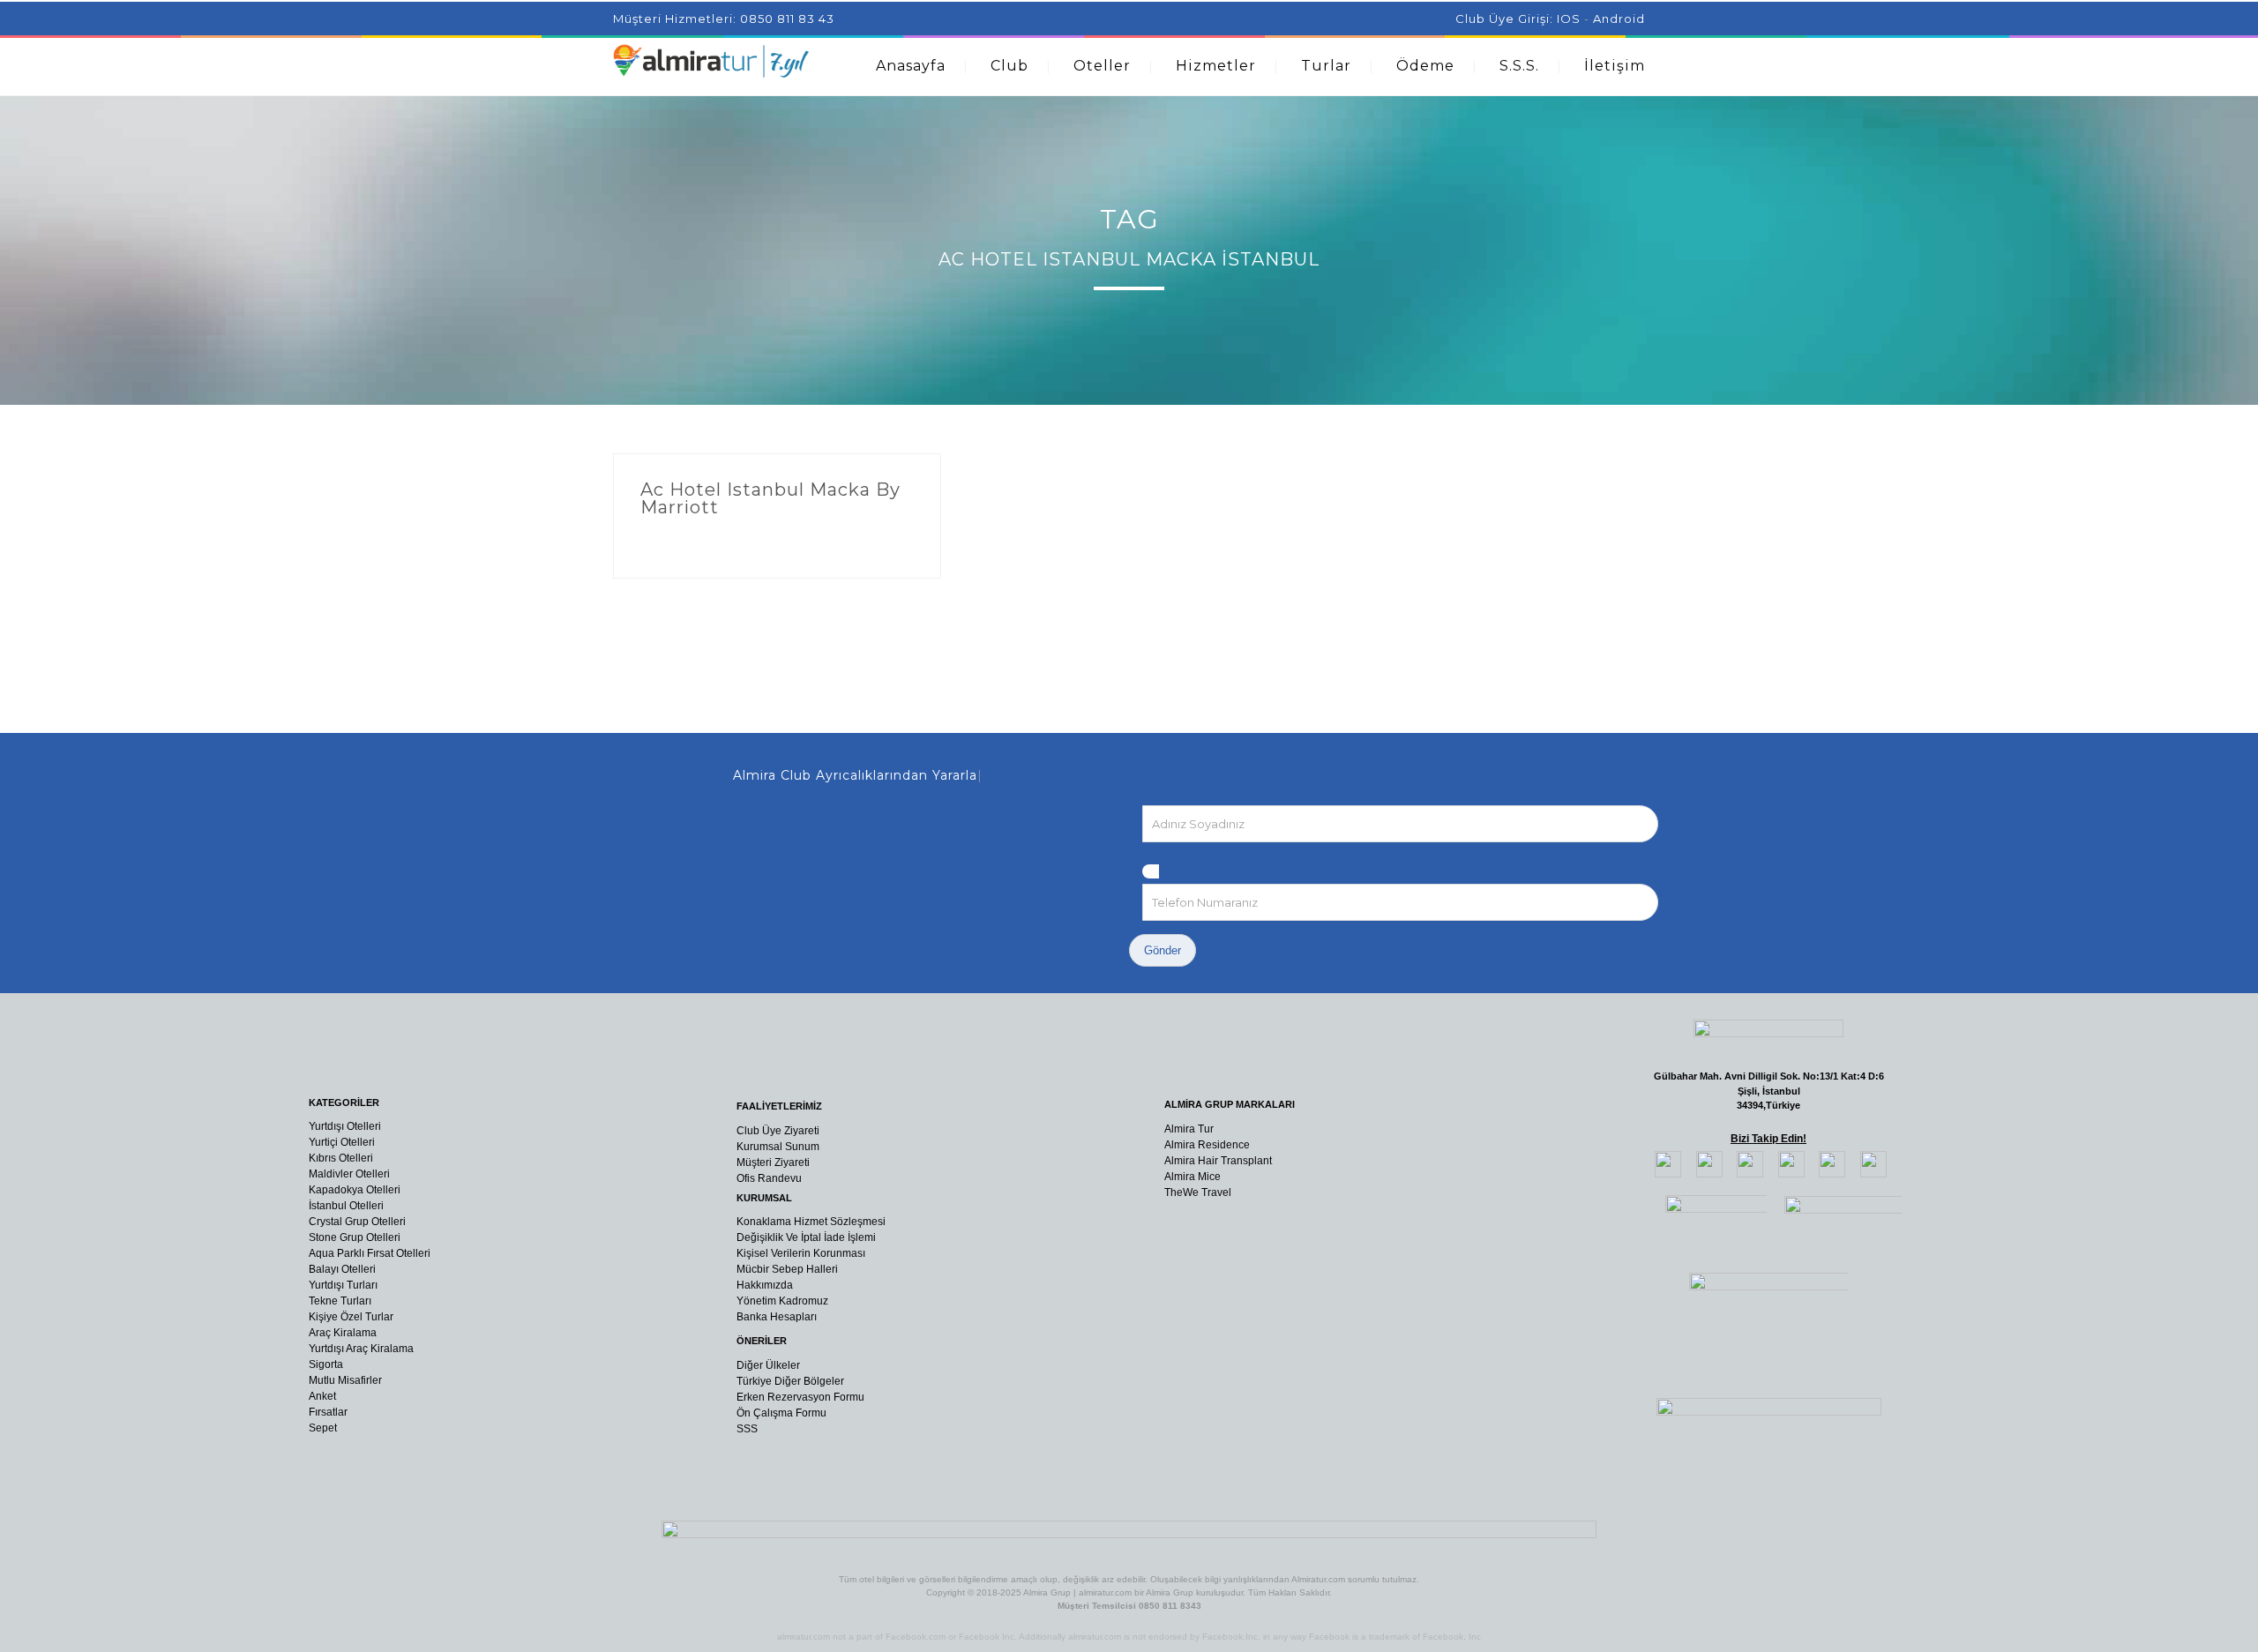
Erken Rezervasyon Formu (800, 1397)
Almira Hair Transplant (1218, 1161)
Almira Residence (1207, 1145)
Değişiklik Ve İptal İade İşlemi (806, 1237)
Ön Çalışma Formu (781, 1413)
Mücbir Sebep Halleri (787, 1269)
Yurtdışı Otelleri (345, 1126)
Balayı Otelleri (342, 1269)
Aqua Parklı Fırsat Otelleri (370, 1253)
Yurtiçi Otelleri (342, 1142)
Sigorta (326, 1364)
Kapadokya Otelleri (355, 1190)
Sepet (323, 1428)
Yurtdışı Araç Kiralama (361, 1349)
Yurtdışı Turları (343, 1285)
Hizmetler (1216, 66)
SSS (747, 1429)
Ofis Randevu (769, 1178)
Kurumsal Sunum (778, 1147)
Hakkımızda (765, 1285)
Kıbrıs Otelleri (341, 1158)
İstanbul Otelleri (346, 1206)
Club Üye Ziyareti (778, 1131)
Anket (322, 1396)
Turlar (1326, 66)
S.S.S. (1519, 66)
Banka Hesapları (777, 1317)
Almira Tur (1189, 1129)
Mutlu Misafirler (345, 1380)
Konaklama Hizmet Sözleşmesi (811, 1222)
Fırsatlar (328, 1412)
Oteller (1102, 66)
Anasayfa (911, 66)
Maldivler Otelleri (349, 1174)
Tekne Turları (340, 1301)
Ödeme (1425, 66)
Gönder (1163, 950)
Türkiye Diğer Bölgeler (790, 1381)
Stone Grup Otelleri (355, 1237)
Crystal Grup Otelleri (357, 1222)
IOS (1569, 19)
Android (1619, 19)
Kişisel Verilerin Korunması (801, 1253)
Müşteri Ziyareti (773, 1162)
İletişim (1615, 66)
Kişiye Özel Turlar (351, 1317)
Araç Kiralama (343, 1333)
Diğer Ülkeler (768, 1365)
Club (1009, 66)
